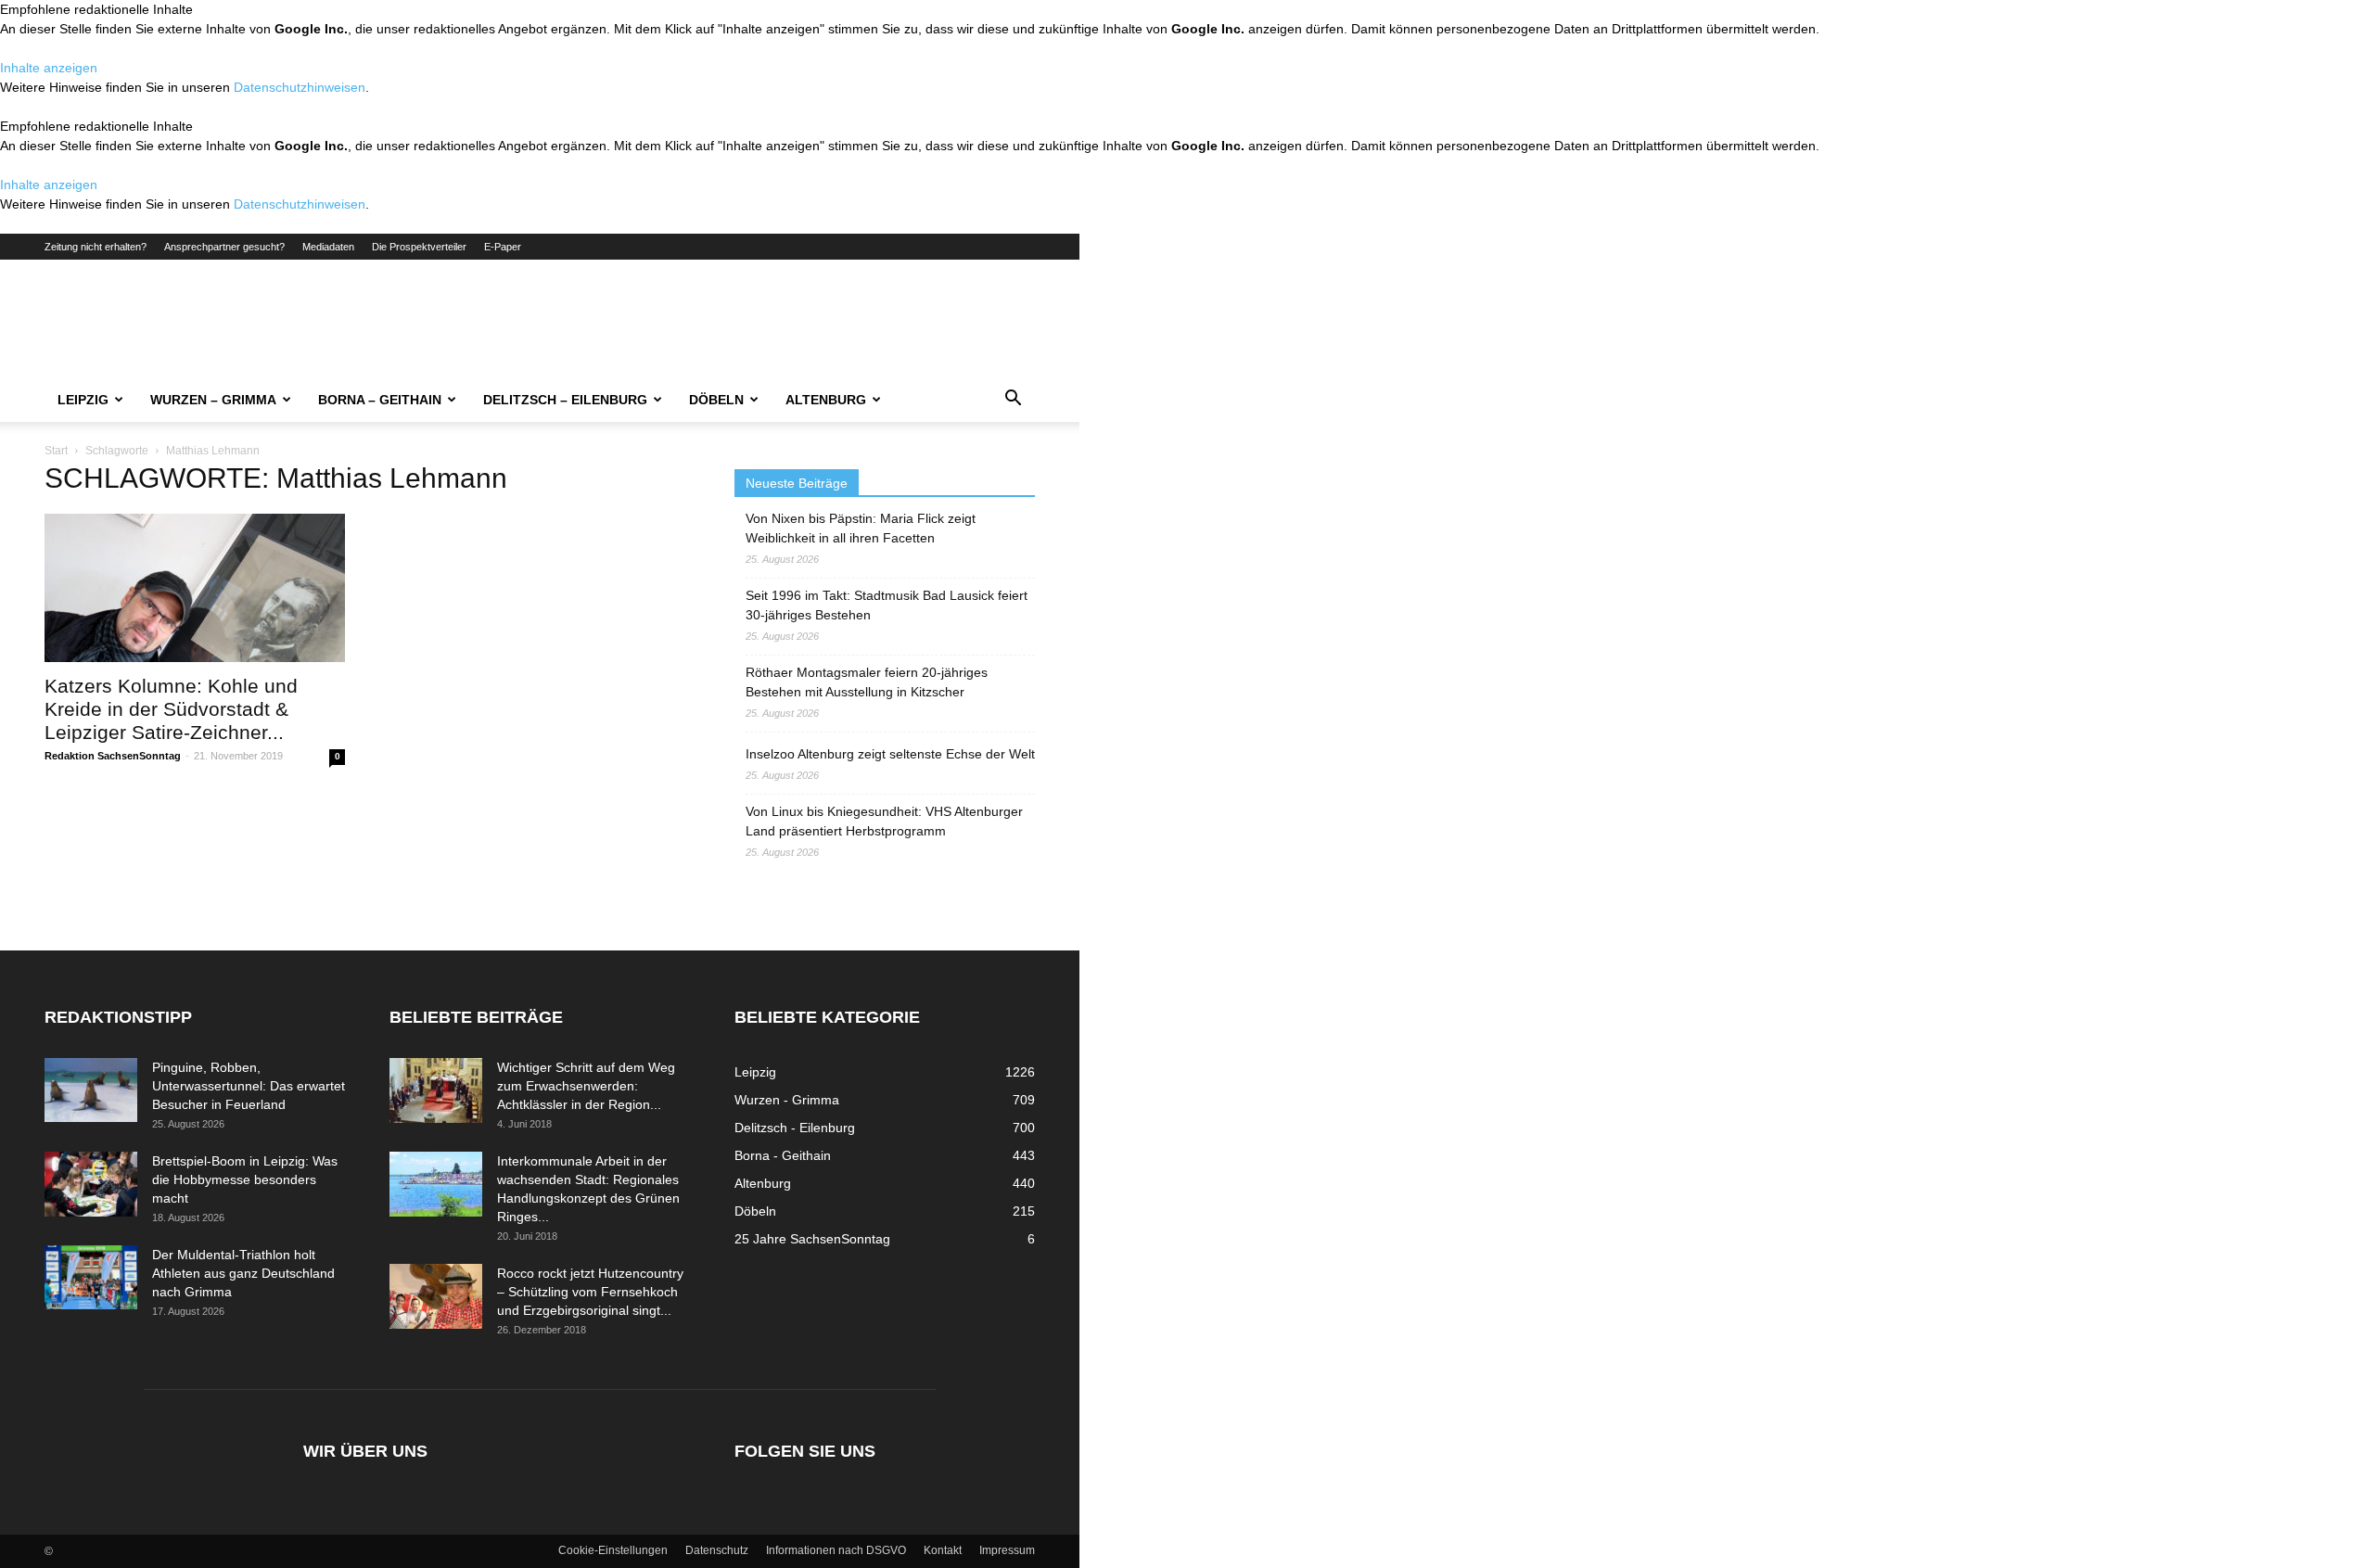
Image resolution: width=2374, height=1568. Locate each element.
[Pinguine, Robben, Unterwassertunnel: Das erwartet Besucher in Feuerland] (91, 1090)
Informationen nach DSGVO (836, 1550)
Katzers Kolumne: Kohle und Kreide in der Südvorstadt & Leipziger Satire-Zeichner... (171, 709)
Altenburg (826, 400)
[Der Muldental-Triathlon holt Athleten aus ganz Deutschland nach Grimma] (91, 1277)
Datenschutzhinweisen (300, 87)
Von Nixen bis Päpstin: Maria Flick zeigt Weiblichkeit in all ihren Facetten (861, 528)
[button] (1013, 401)
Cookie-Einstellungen (613, 1550)
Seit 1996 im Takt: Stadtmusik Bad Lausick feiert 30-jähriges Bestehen (887, 605)
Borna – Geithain (380, 400)
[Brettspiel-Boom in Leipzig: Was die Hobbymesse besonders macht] (91, 1184)
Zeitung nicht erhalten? (96, 247)
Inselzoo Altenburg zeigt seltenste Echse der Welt (890, 754)
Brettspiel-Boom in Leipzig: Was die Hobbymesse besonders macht (245, 1179)
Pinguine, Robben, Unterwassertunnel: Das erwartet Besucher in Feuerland (249, 1086)
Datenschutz (717, 1550)
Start (56, 451)
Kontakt (943, 1550)
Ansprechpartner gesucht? (224, 247)
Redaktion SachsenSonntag (113, 756)
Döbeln (716, 400)
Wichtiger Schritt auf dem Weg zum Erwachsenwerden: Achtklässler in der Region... (586, 1086)
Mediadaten (328, 247)
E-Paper (503, 247)
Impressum (1007, 1550)
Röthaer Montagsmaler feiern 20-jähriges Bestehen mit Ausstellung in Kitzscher (867, 682)
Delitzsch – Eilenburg (565, 400)
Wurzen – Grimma (213, 400)
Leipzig (83, 400)
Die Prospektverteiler (419, 247)
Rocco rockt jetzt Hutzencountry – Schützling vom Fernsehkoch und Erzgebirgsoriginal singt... (590, 1292)
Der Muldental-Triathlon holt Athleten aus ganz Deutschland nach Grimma (243, 1273)
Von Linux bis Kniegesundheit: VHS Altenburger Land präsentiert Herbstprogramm (884, 821)
